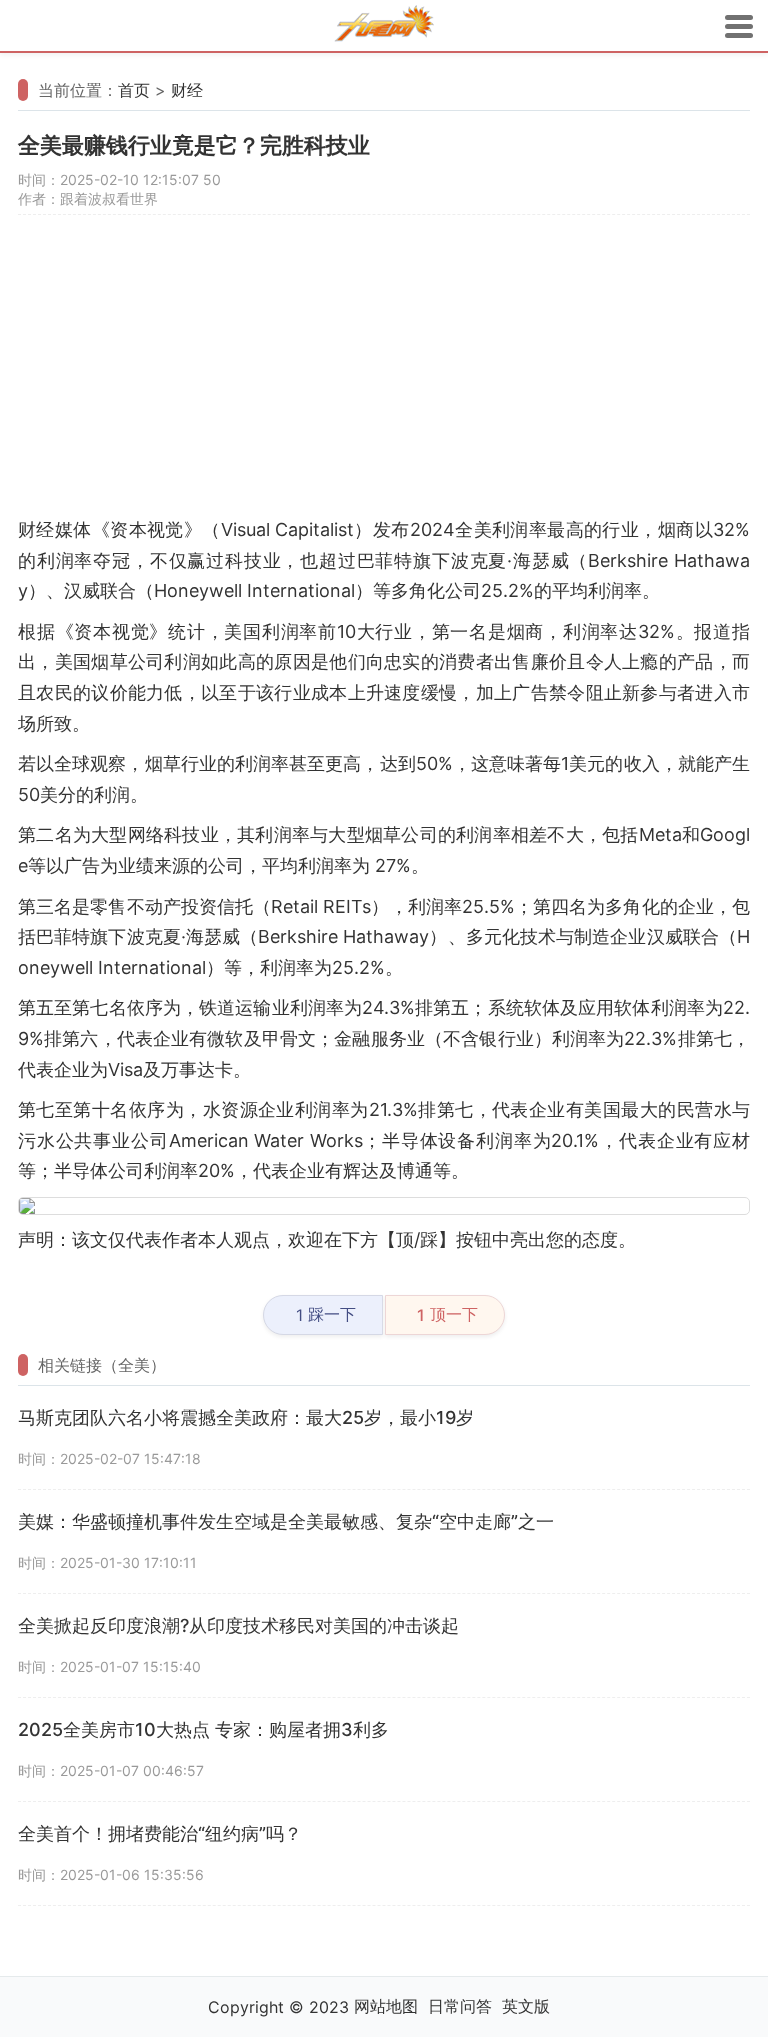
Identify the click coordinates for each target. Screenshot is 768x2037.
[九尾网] (384, 26)
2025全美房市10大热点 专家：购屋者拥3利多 (203, 1729)
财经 (187, 90)
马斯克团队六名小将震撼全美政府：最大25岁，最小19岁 (246, 1417)
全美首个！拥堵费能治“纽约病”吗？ (160, 1833)
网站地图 (386, 2006)
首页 (134, 90)
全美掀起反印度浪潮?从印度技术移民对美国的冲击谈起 (238, 1625)
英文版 (526, 2006)
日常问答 (460, 2006)
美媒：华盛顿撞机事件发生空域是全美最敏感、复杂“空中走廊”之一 (286, 1521)
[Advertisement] (384, 375)
